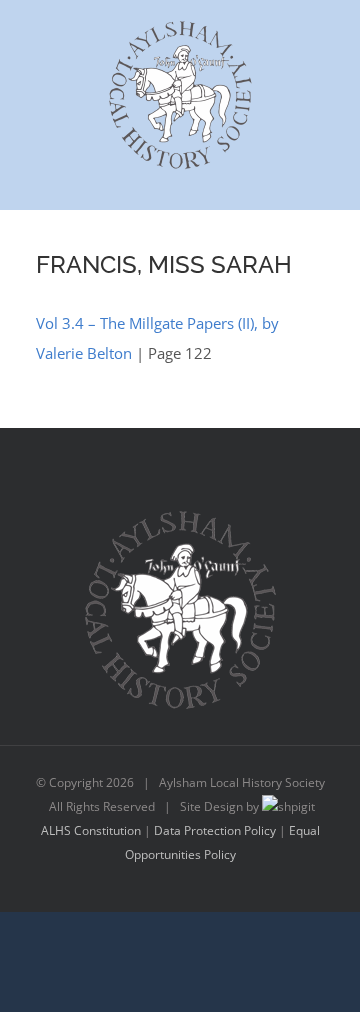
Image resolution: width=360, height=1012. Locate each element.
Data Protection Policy (215, 830)
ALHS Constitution (91, 830)
